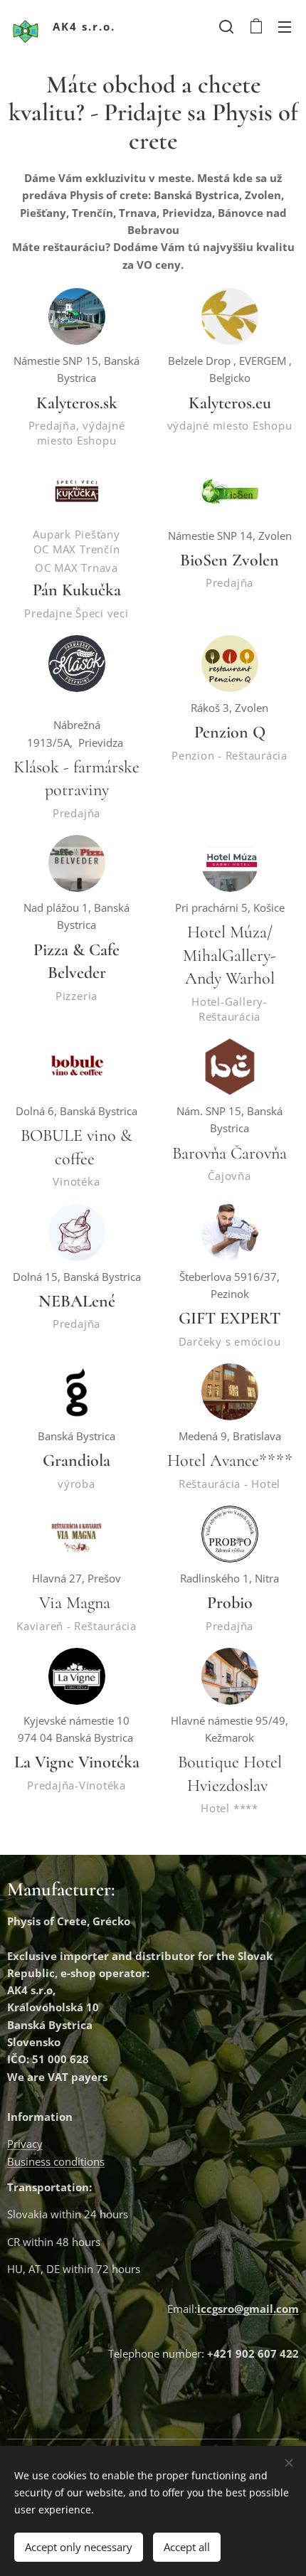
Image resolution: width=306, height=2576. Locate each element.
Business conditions (56, 2161)
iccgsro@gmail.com (248, 2309)
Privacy (25, 2144)
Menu (285, 26)
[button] (226, 26)
